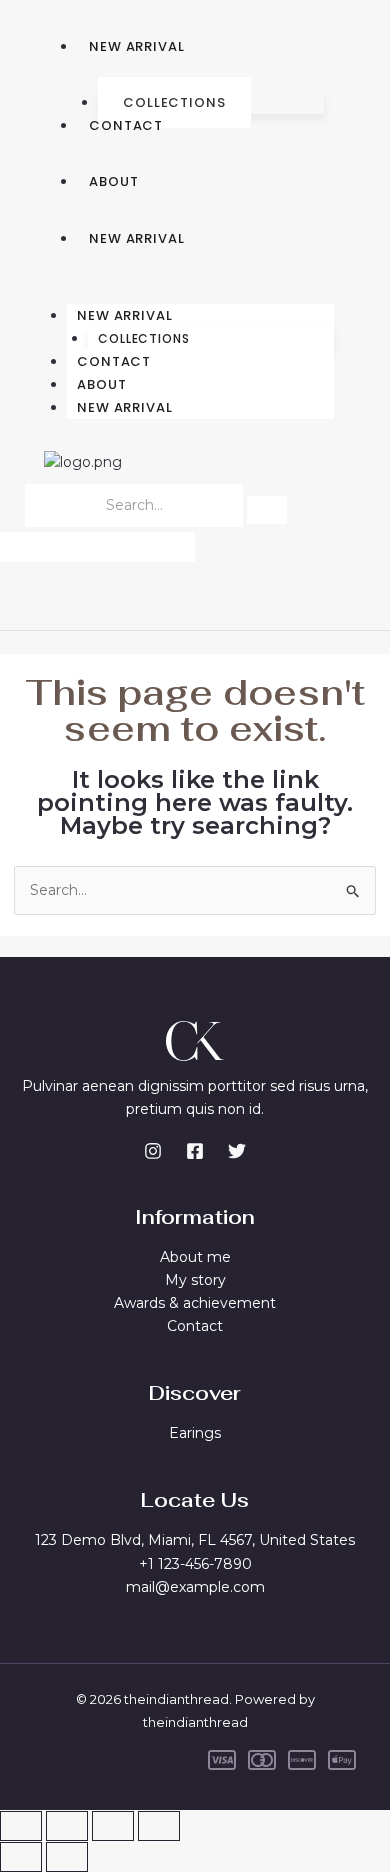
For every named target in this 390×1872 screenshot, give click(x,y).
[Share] (113, 1826)
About (114, 181)
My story (195, 1280)
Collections (174, 102)
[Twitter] (237, 1151)
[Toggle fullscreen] (67, 1826)
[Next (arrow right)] (67, 1857)
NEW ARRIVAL (137, 46)
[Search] (267, 510)
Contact (126, 125)
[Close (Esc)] (159, 1826)
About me (195, 1257)
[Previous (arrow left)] (21, 1857)
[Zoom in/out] (21, 1826)
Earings (195, 1433)
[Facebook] (195, 1151)
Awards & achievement (195, 1303)
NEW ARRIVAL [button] (125, 315)
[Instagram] (153, 1151)
